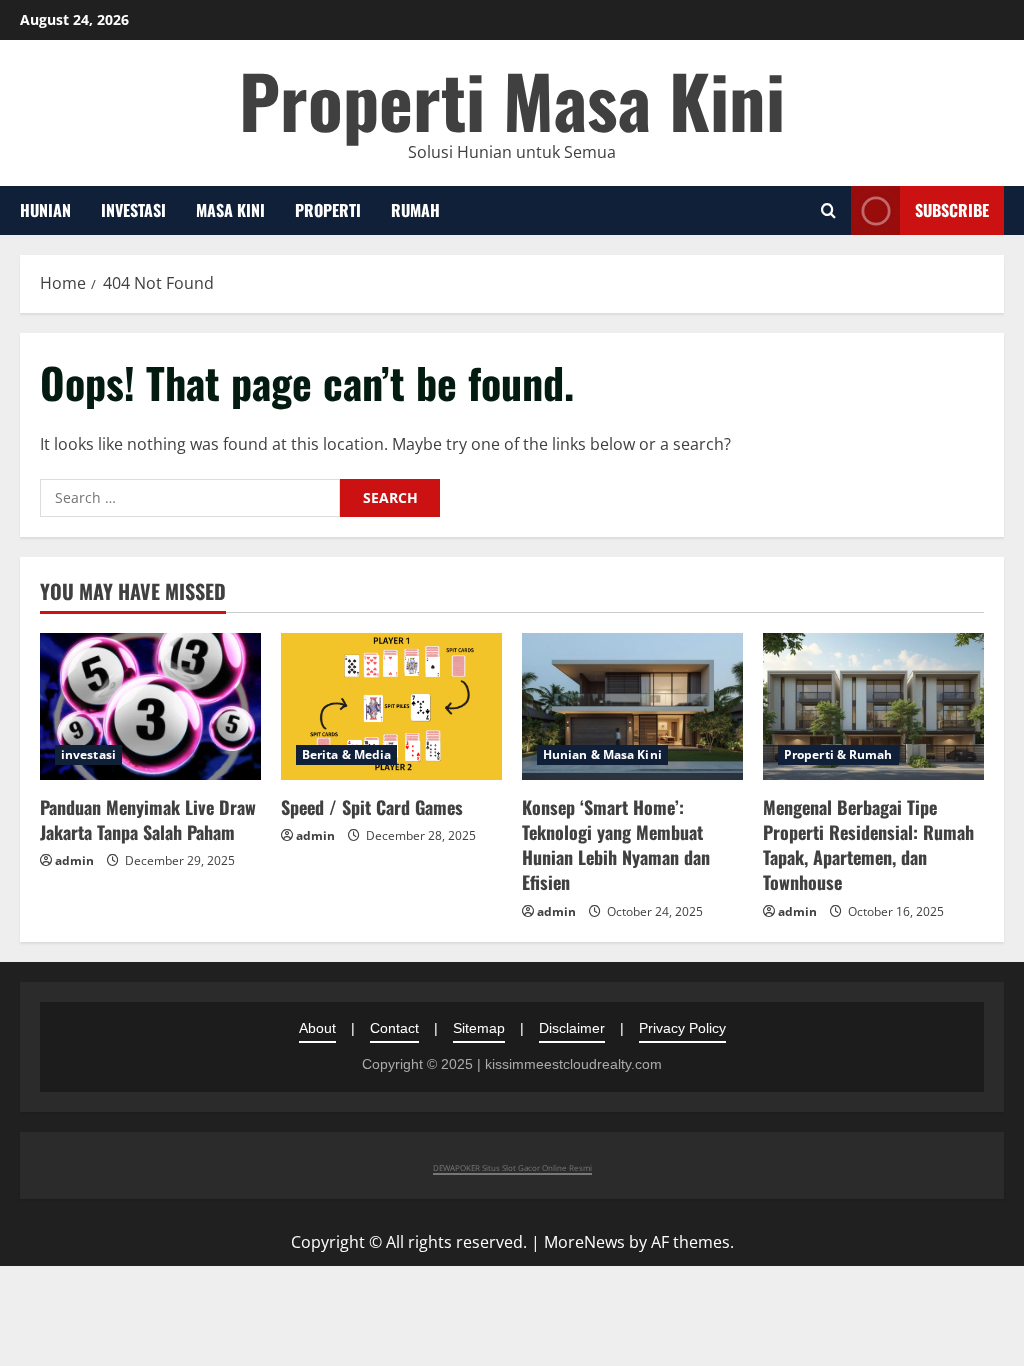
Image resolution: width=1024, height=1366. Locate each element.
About (317, 1028)
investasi (133, 210)
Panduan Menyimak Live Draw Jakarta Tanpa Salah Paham (148, 819)
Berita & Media (346, 754)
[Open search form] (828, 210)
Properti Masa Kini (512, 99)
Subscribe (952, 210)
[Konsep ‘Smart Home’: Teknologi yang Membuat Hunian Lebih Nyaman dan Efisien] (632, 706)
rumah (415, 210)
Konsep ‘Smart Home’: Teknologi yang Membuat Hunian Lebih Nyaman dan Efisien (616, 845)
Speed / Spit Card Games (372, 807)
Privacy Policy (682, 1028)
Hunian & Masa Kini (602, 754)
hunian (45, 210)
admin (74, 860)
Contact (394, 1028)
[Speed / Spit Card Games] (391, 706)
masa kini (230, 210)
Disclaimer (572, 1028)
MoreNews (584, 1242)
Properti (328, 210)
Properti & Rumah (838, 754)
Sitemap (479, 1028)
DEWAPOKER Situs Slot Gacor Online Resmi (512, 1167)
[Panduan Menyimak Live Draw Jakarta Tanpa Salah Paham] (150, 706)
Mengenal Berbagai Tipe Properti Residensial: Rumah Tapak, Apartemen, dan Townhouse (868, 845)
